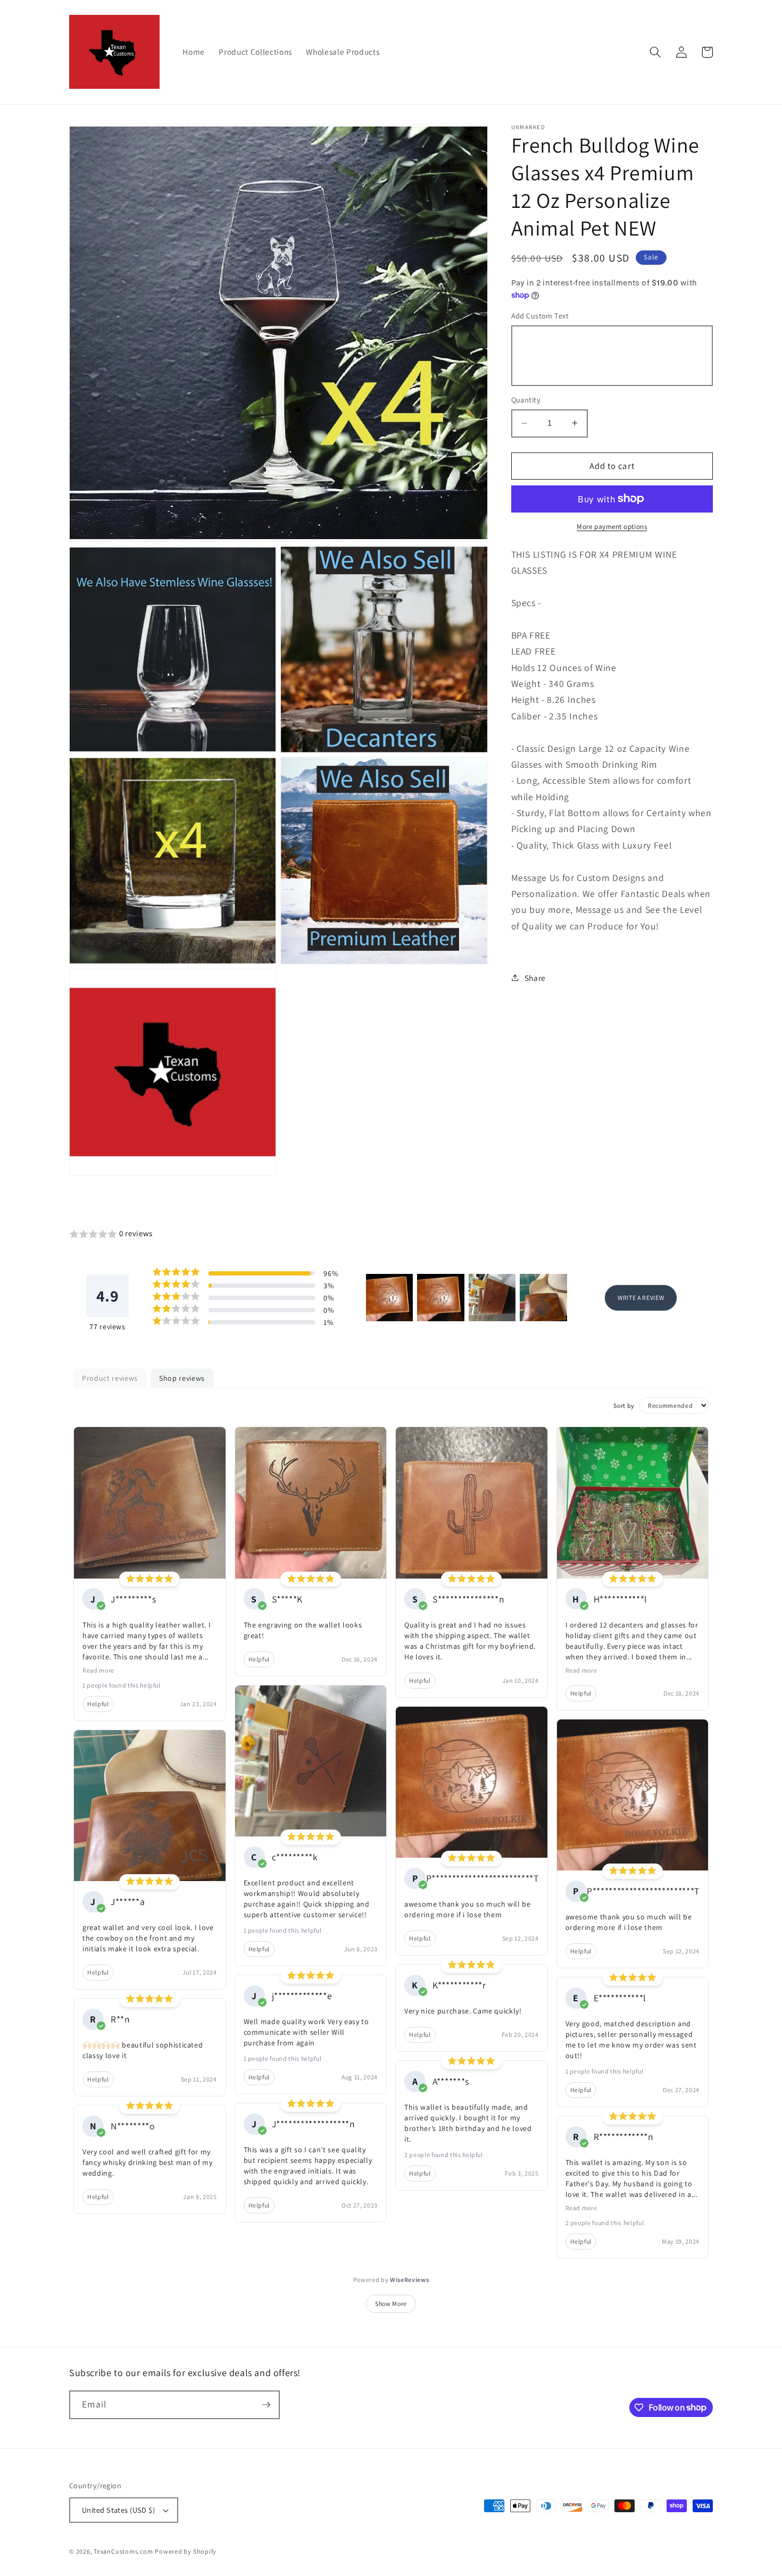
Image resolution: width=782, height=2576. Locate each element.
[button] (655, 52)
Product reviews (110, 1378)
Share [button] (535, 977)
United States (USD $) (118, 2510)
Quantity (526, 400)
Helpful (98, 1704)
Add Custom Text (540, 316)
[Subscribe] (266, 2405)
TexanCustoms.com (123, 2551)
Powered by (391, 2280)
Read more (98, 1670)
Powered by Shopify (186, 2551)
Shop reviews (182, 1378)
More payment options (612, 527)
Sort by (624, 1406)
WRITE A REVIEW (641, 1298)
